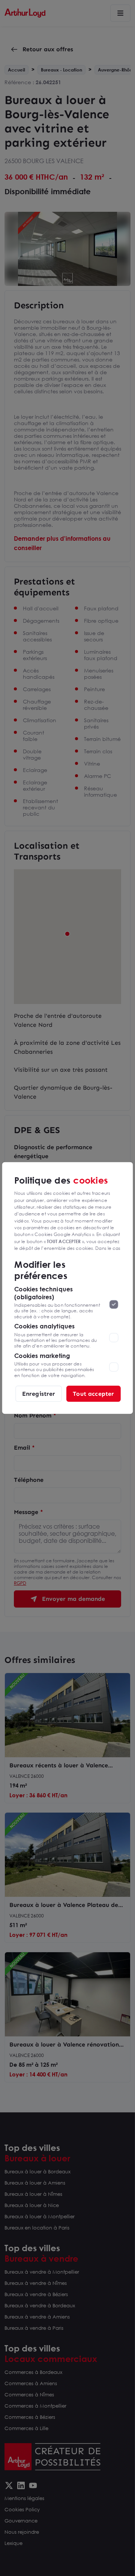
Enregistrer (39, 1393)
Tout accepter (93, 1393)
